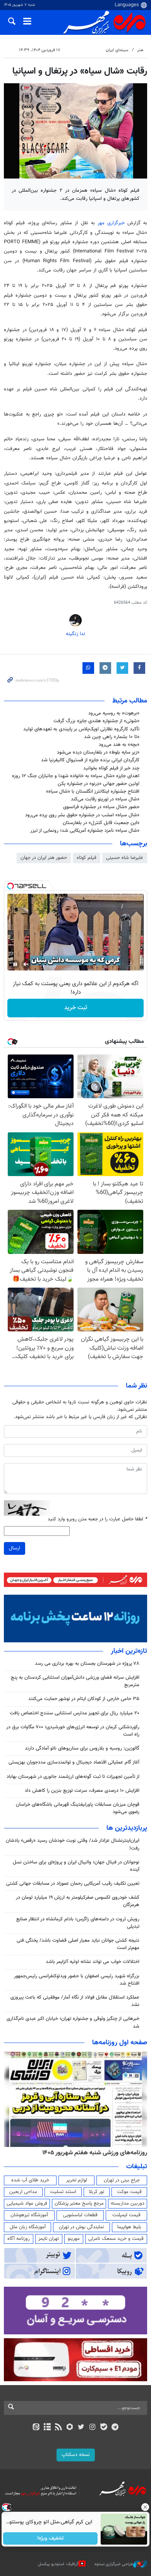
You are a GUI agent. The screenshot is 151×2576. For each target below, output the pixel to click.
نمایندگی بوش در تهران (82, 2227)
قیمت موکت (129, 2192)
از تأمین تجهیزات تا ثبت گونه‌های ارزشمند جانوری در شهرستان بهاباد (73, 1777)
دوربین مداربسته (128, 2203)
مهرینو (74, 2239)
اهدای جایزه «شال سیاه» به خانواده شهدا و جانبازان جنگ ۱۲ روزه (76, 776)
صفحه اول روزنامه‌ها (120, 2043)
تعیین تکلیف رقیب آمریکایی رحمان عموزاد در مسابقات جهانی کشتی (73, 1884)
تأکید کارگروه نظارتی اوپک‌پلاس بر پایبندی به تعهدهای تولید (81, 729)
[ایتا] (36, 2428)
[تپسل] (10, 886)
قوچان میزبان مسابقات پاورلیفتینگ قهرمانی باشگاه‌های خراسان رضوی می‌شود (78, 1808)
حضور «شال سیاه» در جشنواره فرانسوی (101, 807)
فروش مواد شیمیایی (27, 2203)
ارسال (15, 1548)
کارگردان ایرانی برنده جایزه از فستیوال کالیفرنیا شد (90, 760)
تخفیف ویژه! (51, 2538)
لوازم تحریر (77, 2180)
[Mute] (26, 964)
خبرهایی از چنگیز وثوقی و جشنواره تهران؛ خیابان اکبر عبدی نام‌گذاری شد (73, 2022)
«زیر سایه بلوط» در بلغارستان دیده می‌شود (98, 752)
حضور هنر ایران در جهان (44, 858)
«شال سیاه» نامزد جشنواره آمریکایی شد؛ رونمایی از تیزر (85, 831)
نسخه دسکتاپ (76, 2455)
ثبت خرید (76, 1008)
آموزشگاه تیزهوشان (29, 2215)
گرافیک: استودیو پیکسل (58, 2564)
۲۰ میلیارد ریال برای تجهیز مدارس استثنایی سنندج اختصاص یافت (75, 1713)
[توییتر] (81, 2428)
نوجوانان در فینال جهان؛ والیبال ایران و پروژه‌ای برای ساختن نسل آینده (76, 1866)
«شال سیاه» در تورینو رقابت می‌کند (105, 799)
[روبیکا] (70, 2428)
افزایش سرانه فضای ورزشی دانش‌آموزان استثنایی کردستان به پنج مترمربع (75, 1681)
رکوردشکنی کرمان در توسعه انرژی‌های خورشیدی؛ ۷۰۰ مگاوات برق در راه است (73, 1731)
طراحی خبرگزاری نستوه (114, 2564)
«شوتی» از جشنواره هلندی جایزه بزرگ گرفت (96, 721)
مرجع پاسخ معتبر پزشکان (79, 2203)
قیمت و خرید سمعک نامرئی (116, 2239)
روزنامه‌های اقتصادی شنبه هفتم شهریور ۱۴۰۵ (92, 2153)
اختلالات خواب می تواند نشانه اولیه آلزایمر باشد (93, 1962)
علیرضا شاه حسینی (125, 858)
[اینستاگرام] (92, 2428)
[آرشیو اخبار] (47, 2428)
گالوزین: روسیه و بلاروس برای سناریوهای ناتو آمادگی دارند (82, 1748)
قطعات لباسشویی (80, 2215)
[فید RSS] (59, 2428)
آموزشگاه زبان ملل (28, 2227)
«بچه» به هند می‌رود (119, 745)
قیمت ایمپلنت (126, 2215)
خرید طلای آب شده (30, 2180)
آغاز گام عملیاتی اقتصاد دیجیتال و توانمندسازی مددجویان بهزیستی (74, 1762)
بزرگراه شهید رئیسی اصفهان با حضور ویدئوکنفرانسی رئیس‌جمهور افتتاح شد (77, 1980)
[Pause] (15, 964)
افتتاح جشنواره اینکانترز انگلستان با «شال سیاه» (93, 792)
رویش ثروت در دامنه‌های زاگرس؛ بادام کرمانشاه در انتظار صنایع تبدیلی (78, 1923)
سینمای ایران (117, 50)
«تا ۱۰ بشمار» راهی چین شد (112, 737)
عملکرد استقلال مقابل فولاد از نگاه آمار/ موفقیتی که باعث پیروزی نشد (75, 2001)
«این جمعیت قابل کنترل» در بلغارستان (101, 823)
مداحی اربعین (23, 2192)
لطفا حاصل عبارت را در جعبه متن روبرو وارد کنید (97, 1519)
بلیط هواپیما (129, 2227)
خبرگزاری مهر (111, 223)
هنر (140, 50)
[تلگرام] (115, 2428)
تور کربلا (96, 2192)
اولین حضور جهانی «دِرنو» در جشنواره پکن (99, 784)
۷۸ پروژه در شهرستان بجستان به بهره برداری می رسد (87, 1664)
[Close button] (145, 2507)
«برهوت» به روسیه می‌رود (114, 713)
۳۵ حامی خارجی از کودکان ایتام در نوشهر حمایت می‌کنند (84, 1699)
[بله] (104, 2428)
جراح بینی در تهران (122, 2180)
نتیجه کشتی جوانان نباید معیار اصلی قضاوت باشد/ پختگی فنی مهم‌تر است (78, 1944)
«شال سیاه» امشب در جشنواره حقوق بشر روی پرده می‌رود (82, 815)
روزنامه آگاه (19, 2239)
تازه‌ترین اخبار (129, 1651)
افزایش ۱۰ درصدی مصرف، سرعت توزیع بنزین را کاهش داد (82, 1791)
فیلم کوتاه (87, 858)
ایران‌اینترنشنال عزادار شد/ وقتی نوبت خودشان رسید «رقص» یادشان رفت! (73, 1844)
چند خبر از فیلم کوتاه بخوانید (111, 768)
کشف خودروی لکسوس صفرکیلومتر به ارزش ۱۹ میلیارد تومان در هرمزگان (78, 1901)
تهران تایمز (49, 2239)
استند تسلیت (63, 2192)
